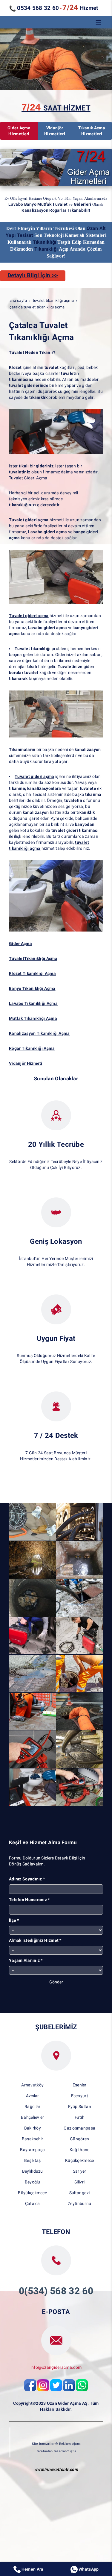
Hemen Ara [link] (32, 2569)
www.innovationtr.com (56, 2469)
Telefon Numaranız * (29, 1900)
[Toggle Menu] (98, 22)
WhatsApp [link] (88, 2569)
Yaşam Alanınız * (26, 1960)
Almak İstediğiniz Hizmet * (35, 1940)
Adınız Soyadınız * (27, 1879)
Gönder (56, 1982)
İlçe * (14, 1920)
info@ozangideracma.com (56, 2367)
